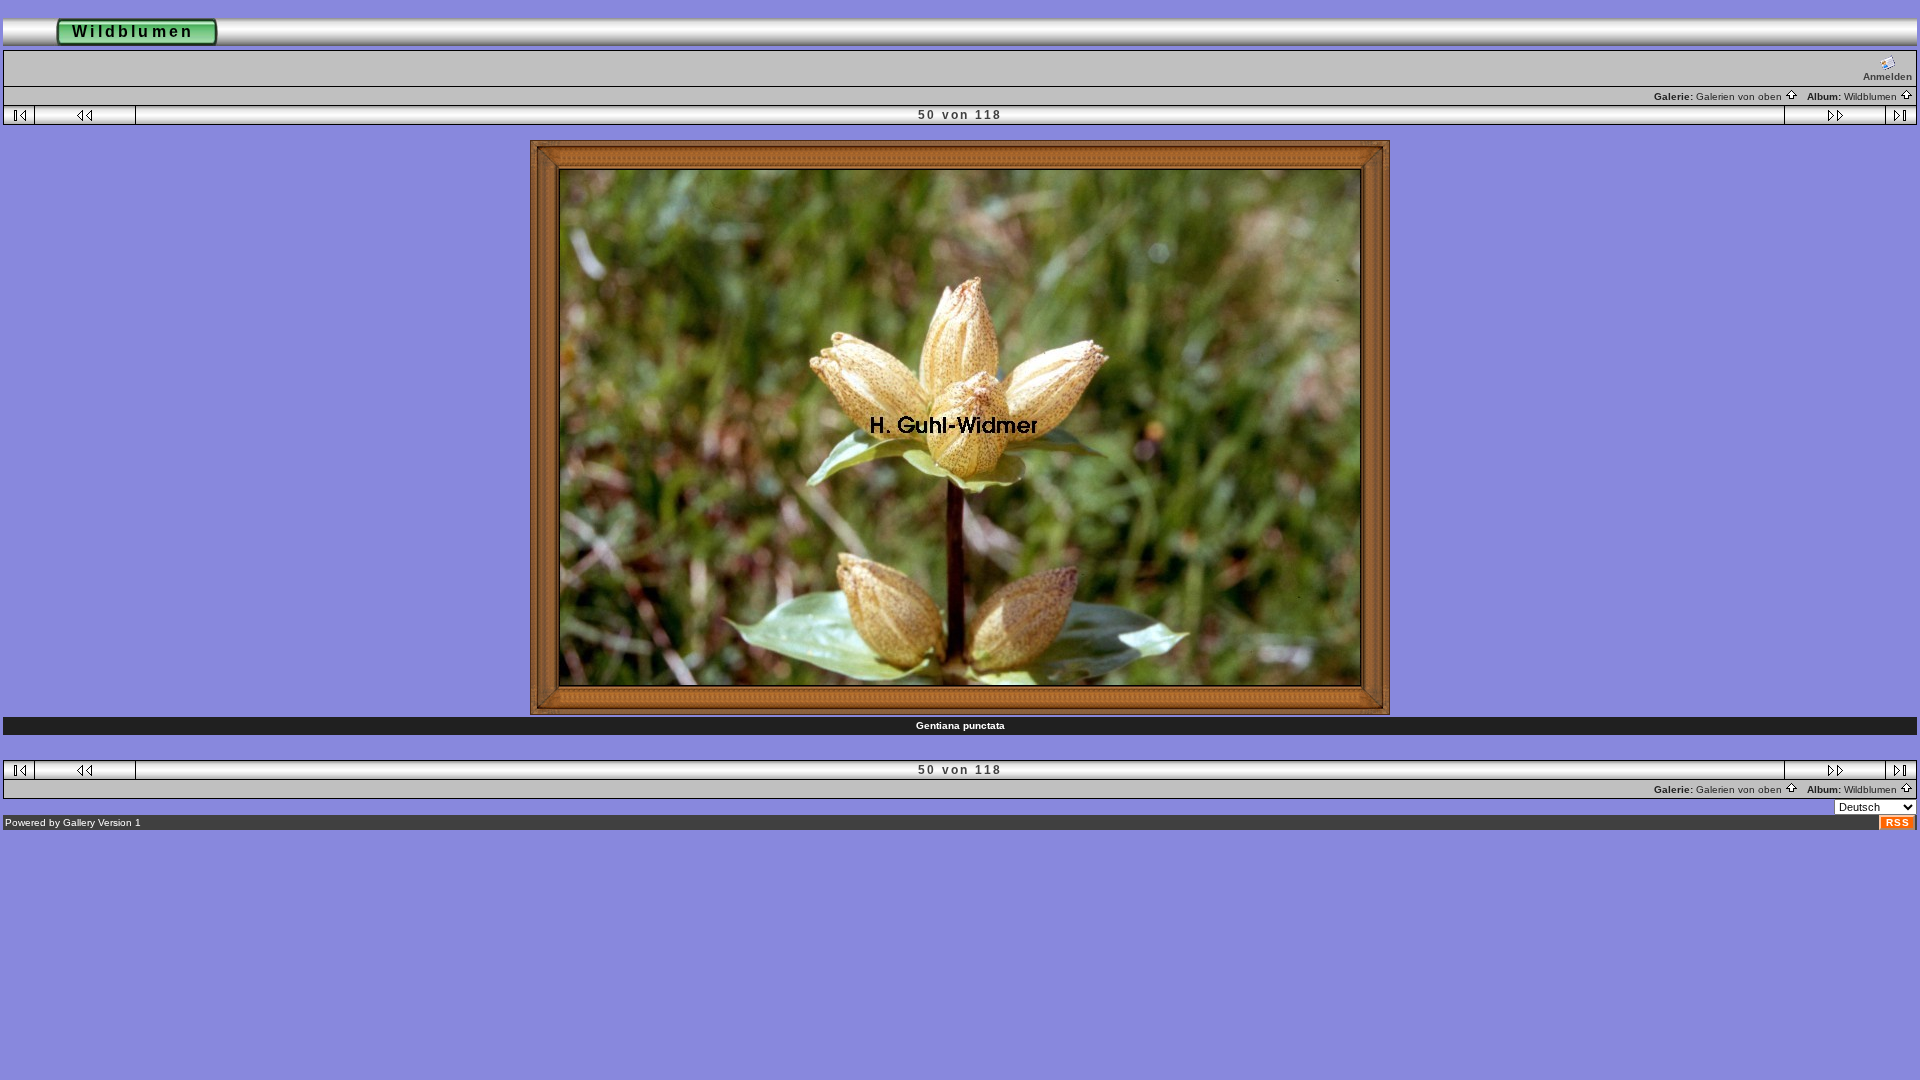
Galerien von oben (1740, 96)
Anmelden (1887, 76)
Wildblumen (1872, 96)
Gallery (79, 822)
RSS (1898, 822)
